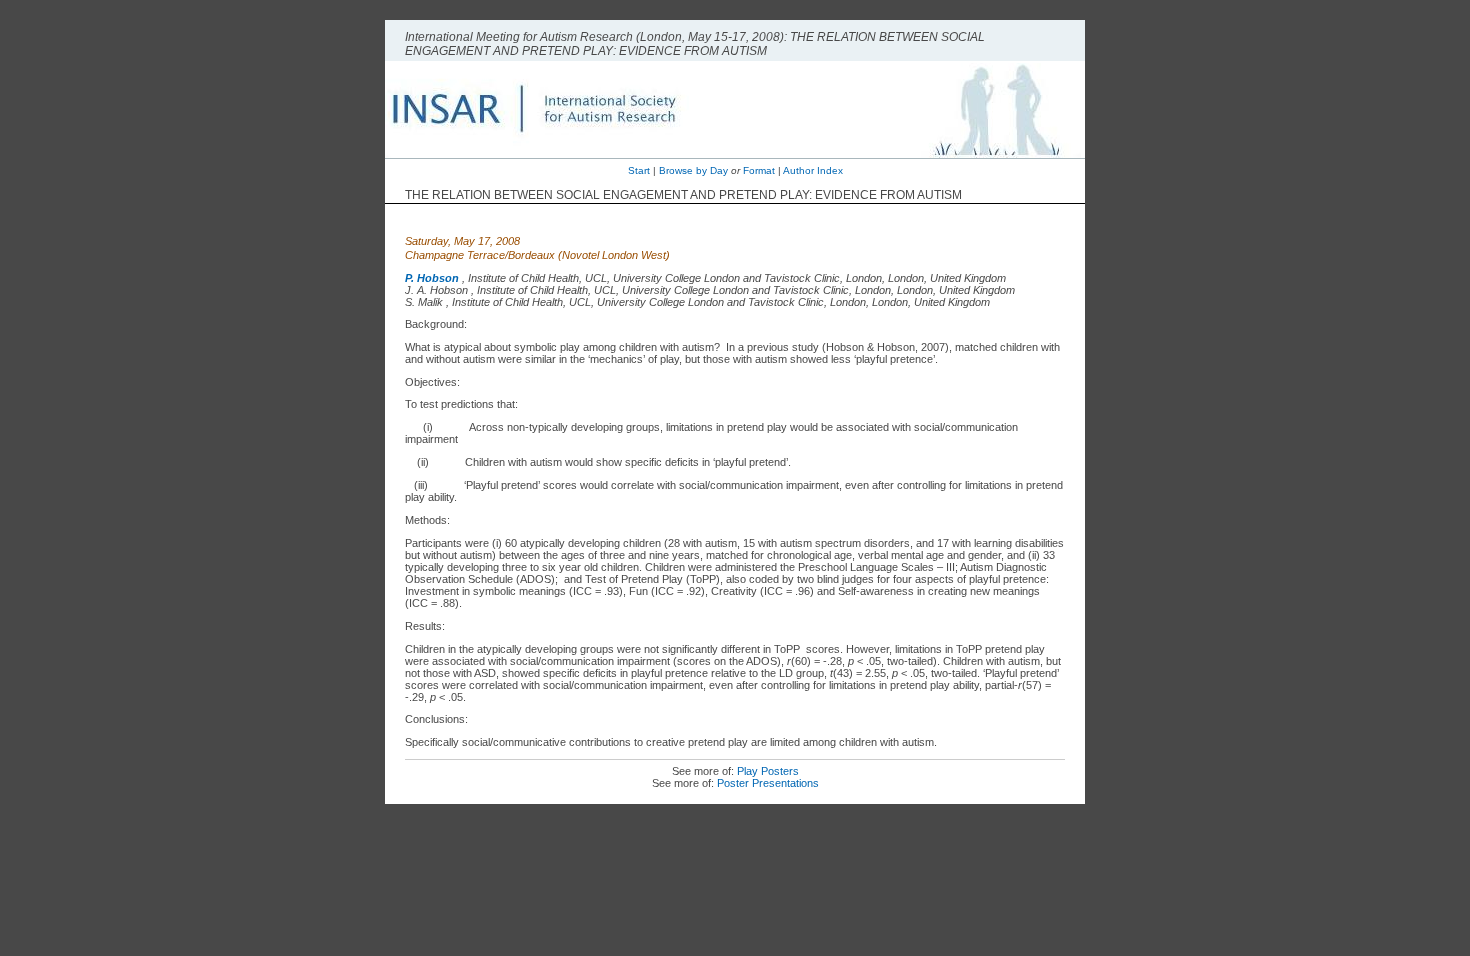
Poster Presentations (768, 783)
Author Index (813, 170)
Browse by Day (693, 170)
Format (759, 170)
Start (639, 170)
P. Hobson (432, 278)
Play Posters (768, 771)
